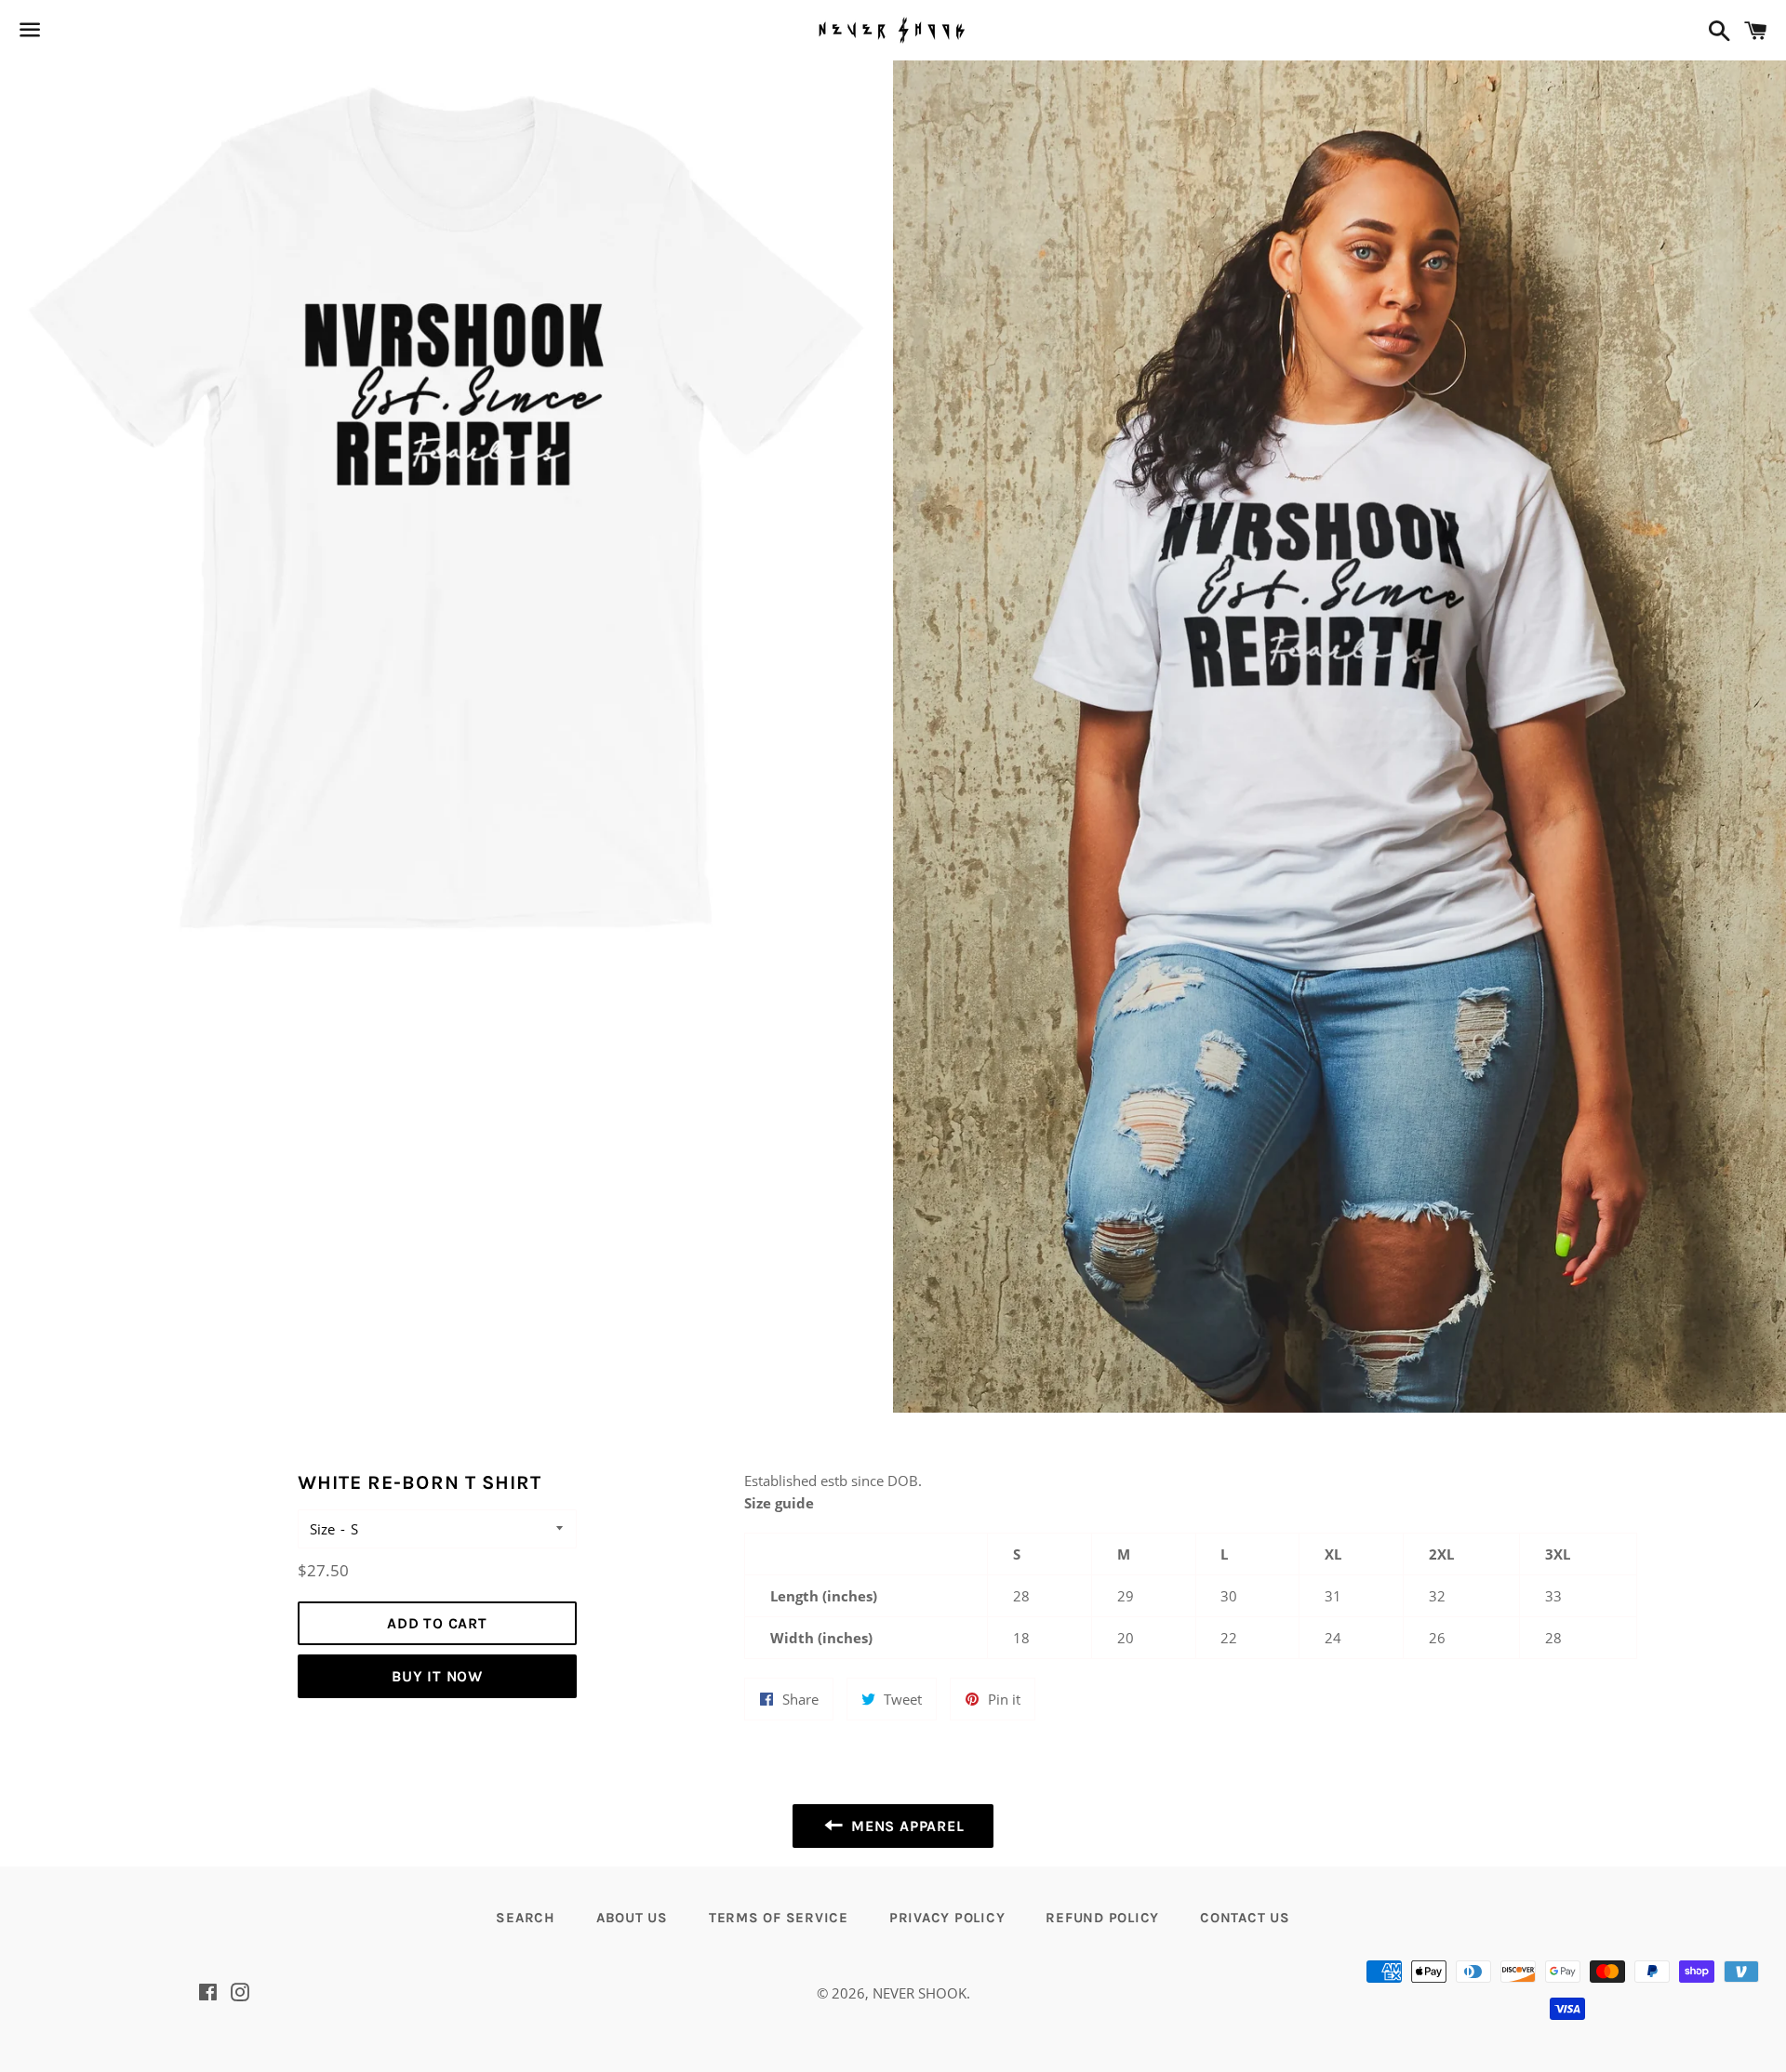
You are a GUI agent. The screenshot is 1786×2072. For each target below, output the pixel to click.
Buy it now (437, 1676)
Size (322, 1529)
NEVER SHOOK (920, 1993)
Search (526, 1918)
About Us (632, 1918)
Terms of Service (779, 1918)
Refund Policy (1102, 1918)
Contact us (1245, 1918)
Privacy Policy (947, 1918)
